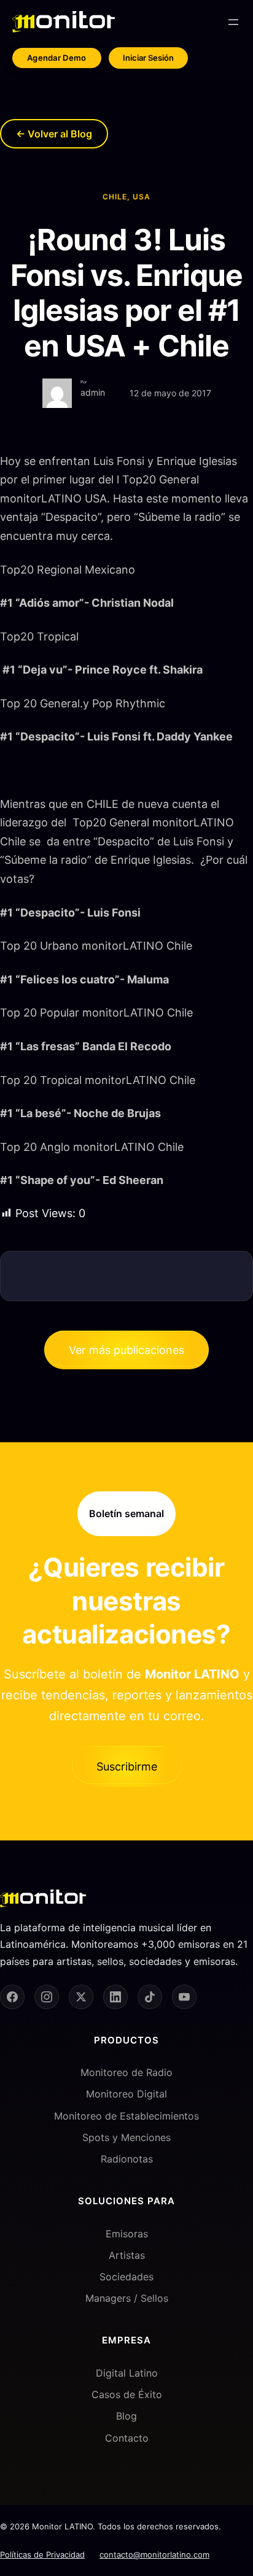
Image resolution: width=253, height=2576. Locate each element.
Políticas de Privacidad (42, 2555)
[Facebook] (12, 1997)
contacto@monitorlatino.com (154, 2555)
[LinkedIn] (115, 1997)
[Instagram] (47, 1997)
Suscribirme (127, 1767)
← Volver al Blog (54, 134)
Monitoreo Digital (126, 2094)
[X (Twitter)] (81, 1997)
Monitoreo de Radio (126, 2072)
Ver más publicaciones (126, 1350)
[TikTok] (150, 1997)
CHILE (115, 197)
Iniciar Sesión (148, 58)
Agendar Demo (57, 58)
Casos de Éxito (127, 2394)
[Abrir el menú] (233, 22)
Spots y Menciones (126, 2137)
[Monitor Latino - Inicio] (64, 22)
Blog (126, 2416)
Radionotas (127, 2159)
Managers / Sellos (127, 2298)
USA (142, 197)
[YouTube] (184, 1997)
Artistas (127, 2255)
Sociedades (126, 2277)
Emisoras (127, 2234)
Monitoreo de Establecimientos (126, 2116)
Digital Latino (127, 2373)
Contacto (127, 2438)
